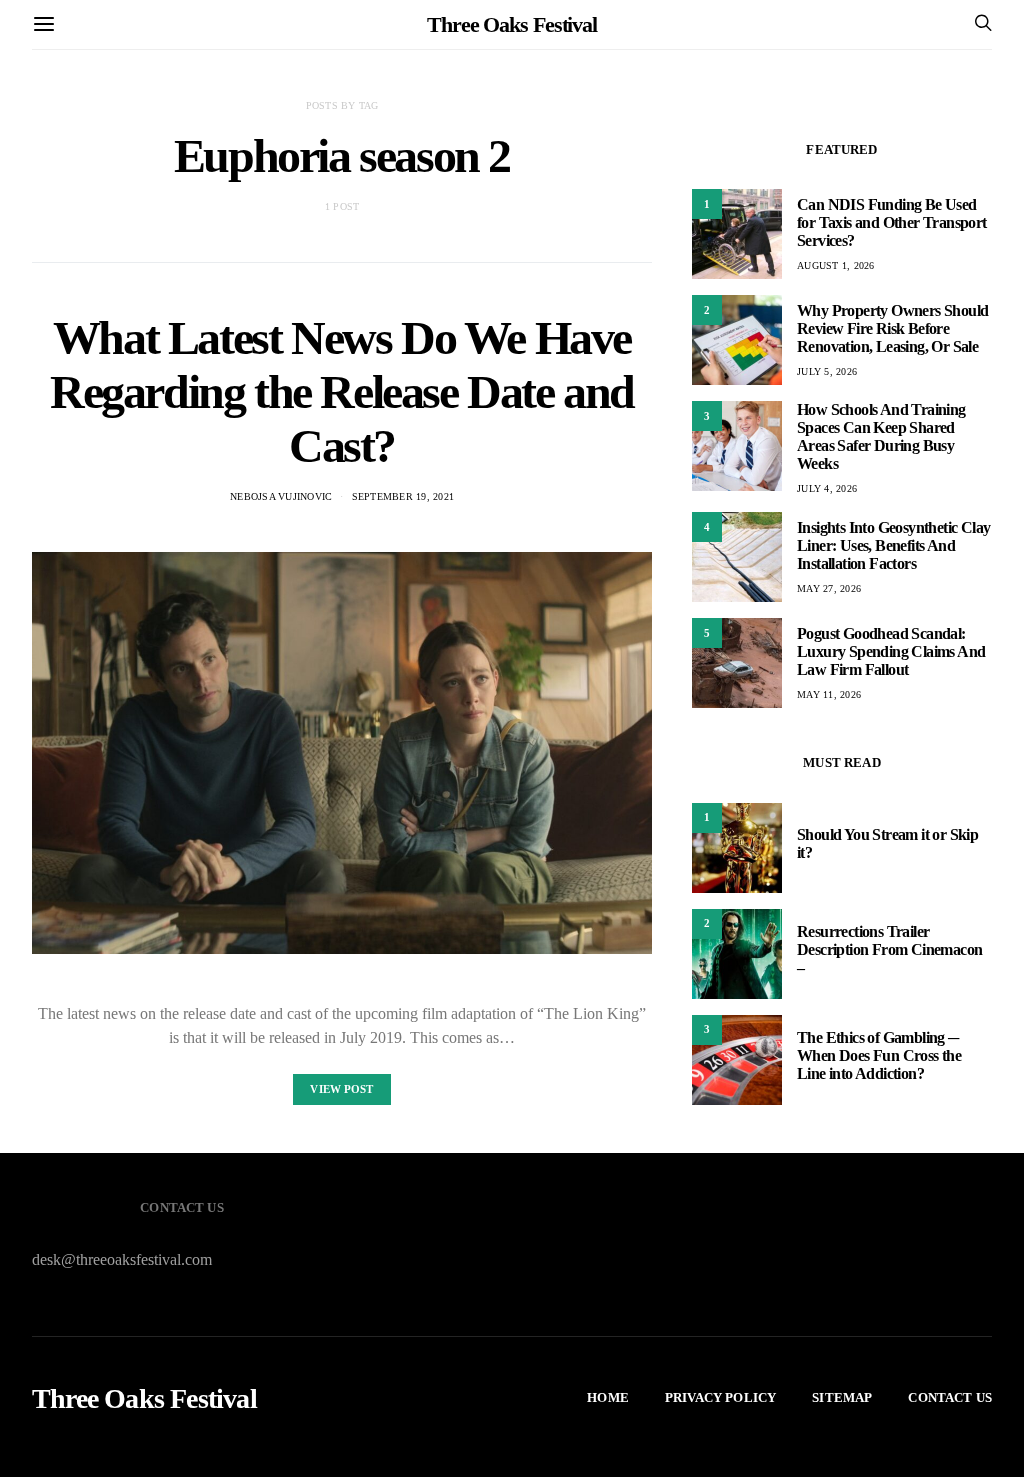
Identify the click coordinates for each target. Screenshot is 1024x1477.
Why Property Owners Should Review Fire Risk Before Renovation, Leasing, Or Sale (892, 328)
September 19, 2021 (403, 496)
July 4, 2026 (827, 488)
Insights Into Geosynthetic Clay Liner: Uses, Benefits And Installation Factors (893, 545)
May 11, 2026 (829, 694)
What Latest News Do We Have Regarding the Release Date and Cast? (342, 391)
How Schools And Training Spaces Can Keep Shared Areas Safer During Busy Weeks (881, 436)
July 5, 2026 (827, 371)
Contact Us (950, 1397)
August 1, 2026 (836, 265)
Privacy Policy (720, 1397)
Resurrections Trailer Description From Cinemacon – (889, 949)
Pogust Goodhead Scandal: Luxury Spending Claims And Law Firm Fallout (891, 651)
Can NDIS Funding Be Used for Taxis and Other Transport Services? (892, 222)
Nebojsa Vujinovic (281, 496)
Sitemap (842, 1397)
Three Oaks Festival (512, 24)
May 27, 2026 (829, 588)
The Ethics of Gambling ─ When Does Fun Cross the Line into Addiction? (879, 1055)
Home (608, 1397)
